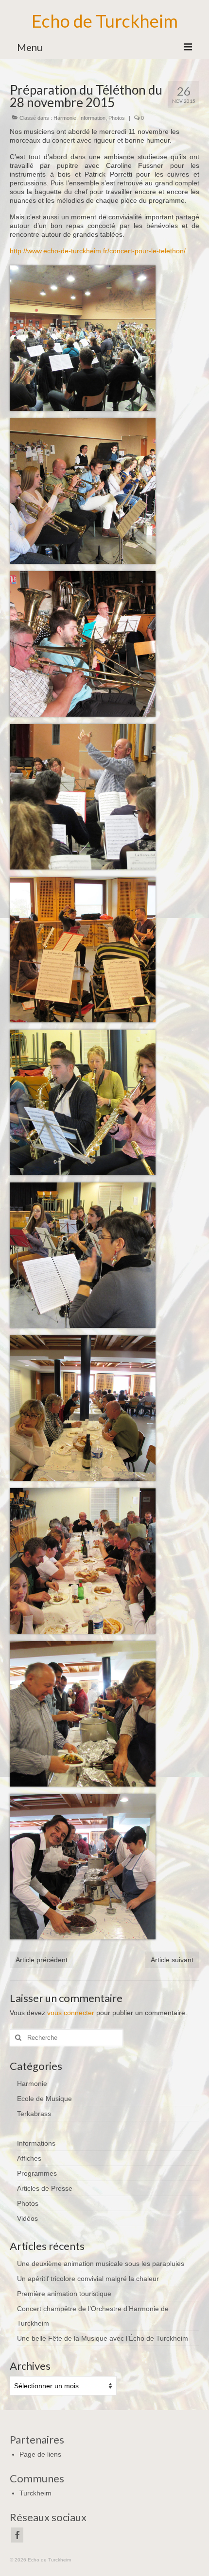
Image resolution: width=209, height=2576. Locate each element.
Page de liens (40, 2454)
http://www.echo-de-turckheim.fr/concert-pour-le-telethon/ (98, 251)
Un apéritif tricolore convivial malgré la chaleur (88, 2279)
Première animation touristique (64, 2294)
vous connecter (71, 2013)
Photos (117, 118)
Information (92, 118)
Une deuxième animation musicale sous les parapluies (101, 2264)
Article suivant (172, 1960)
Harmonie (65, 118)
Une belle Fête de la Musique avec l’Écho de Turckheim (103, 2338)
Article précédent (42, 1960)
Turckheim (35, 2493)
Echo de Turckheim (105, 21)
